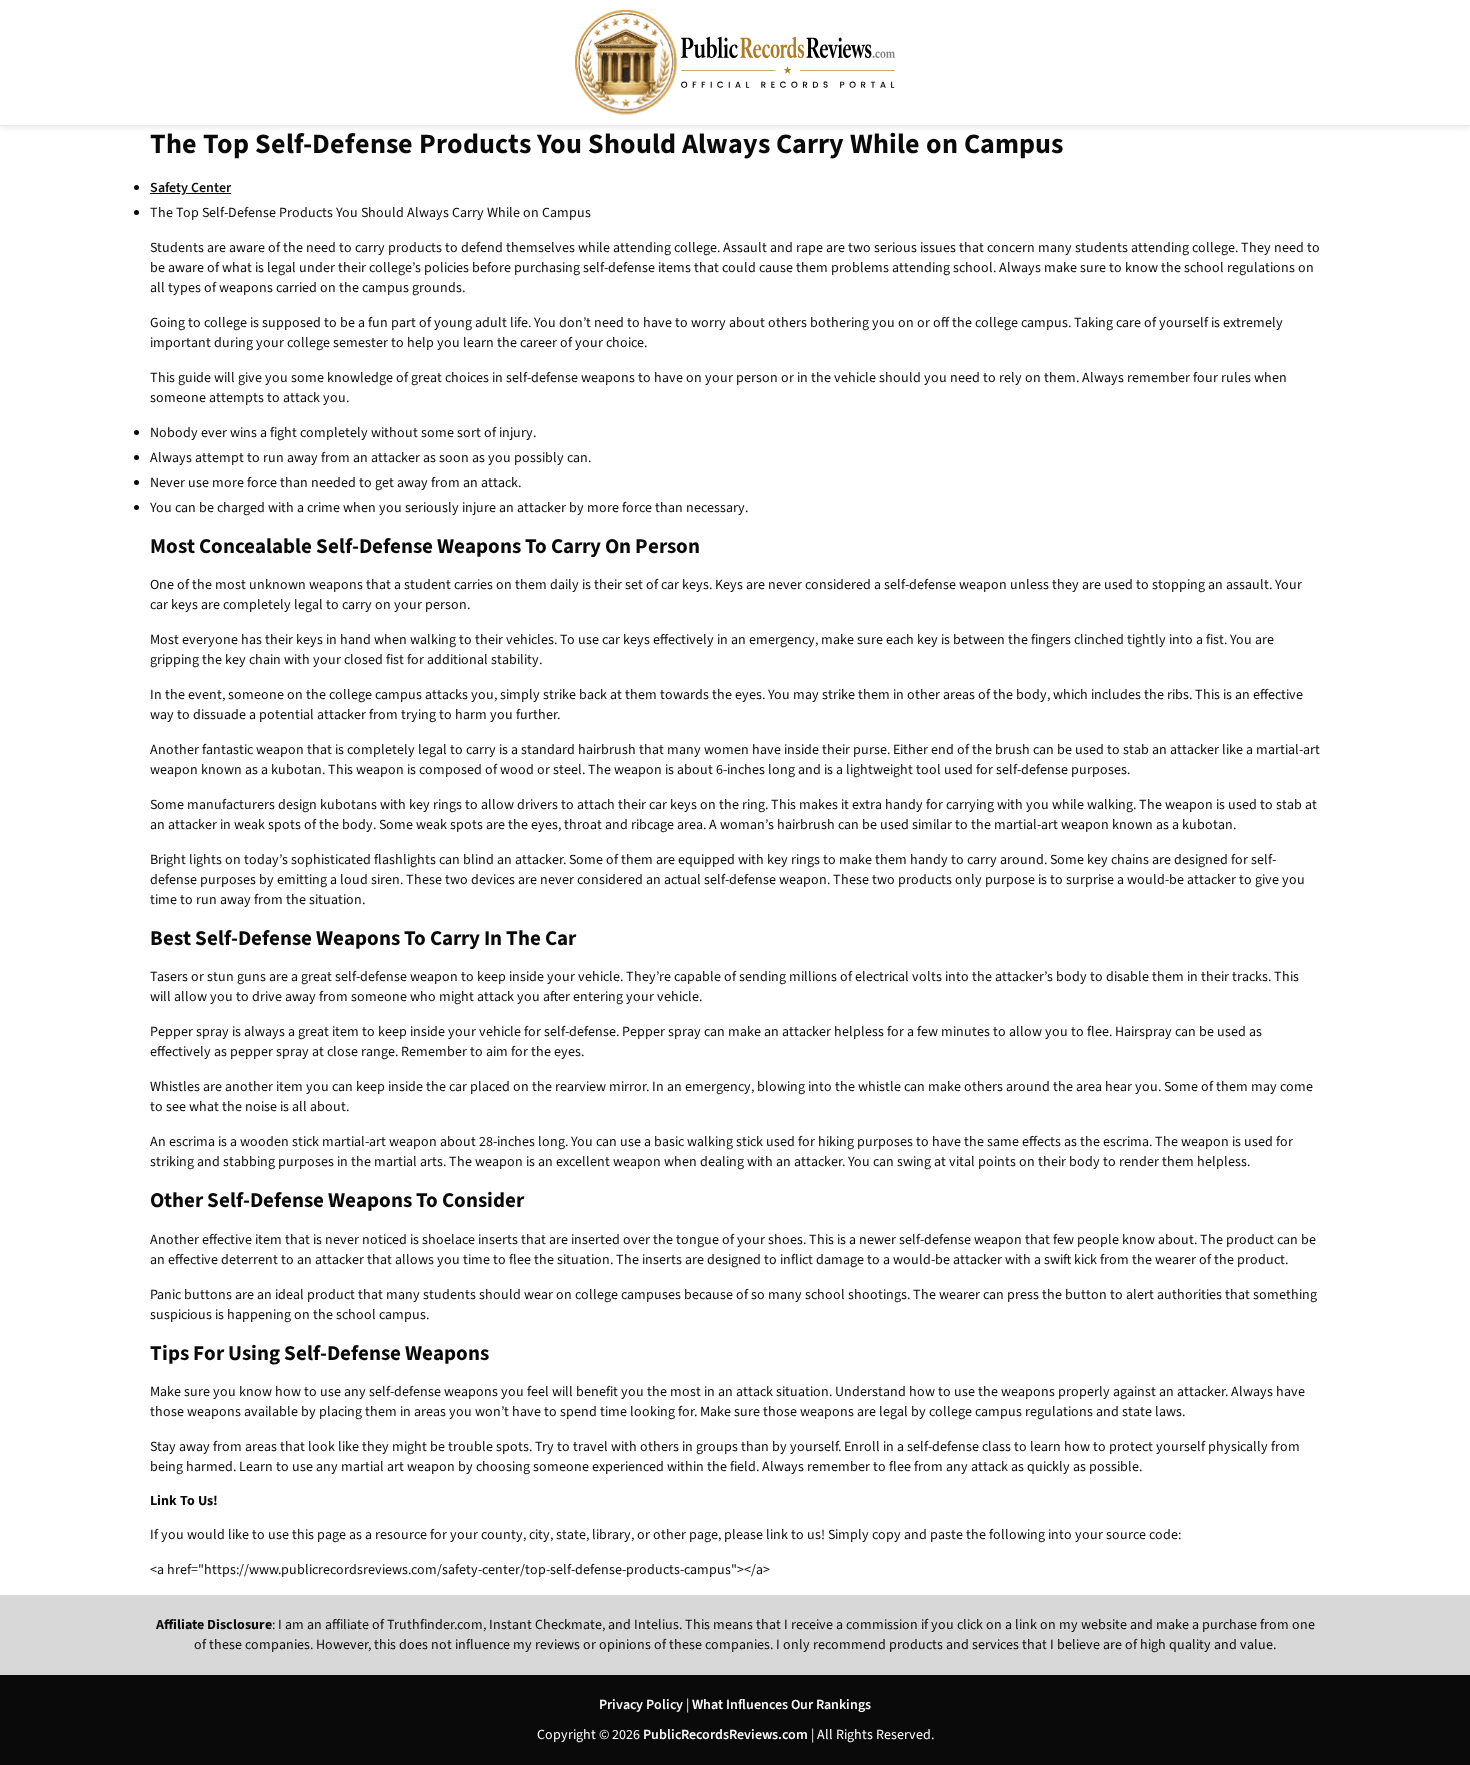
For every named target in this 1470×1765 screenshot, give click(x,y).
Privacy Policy (641, 1705)
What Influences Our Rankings (781, 1705)
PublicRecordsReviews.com (725, 1735)
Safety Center (190, 188)
